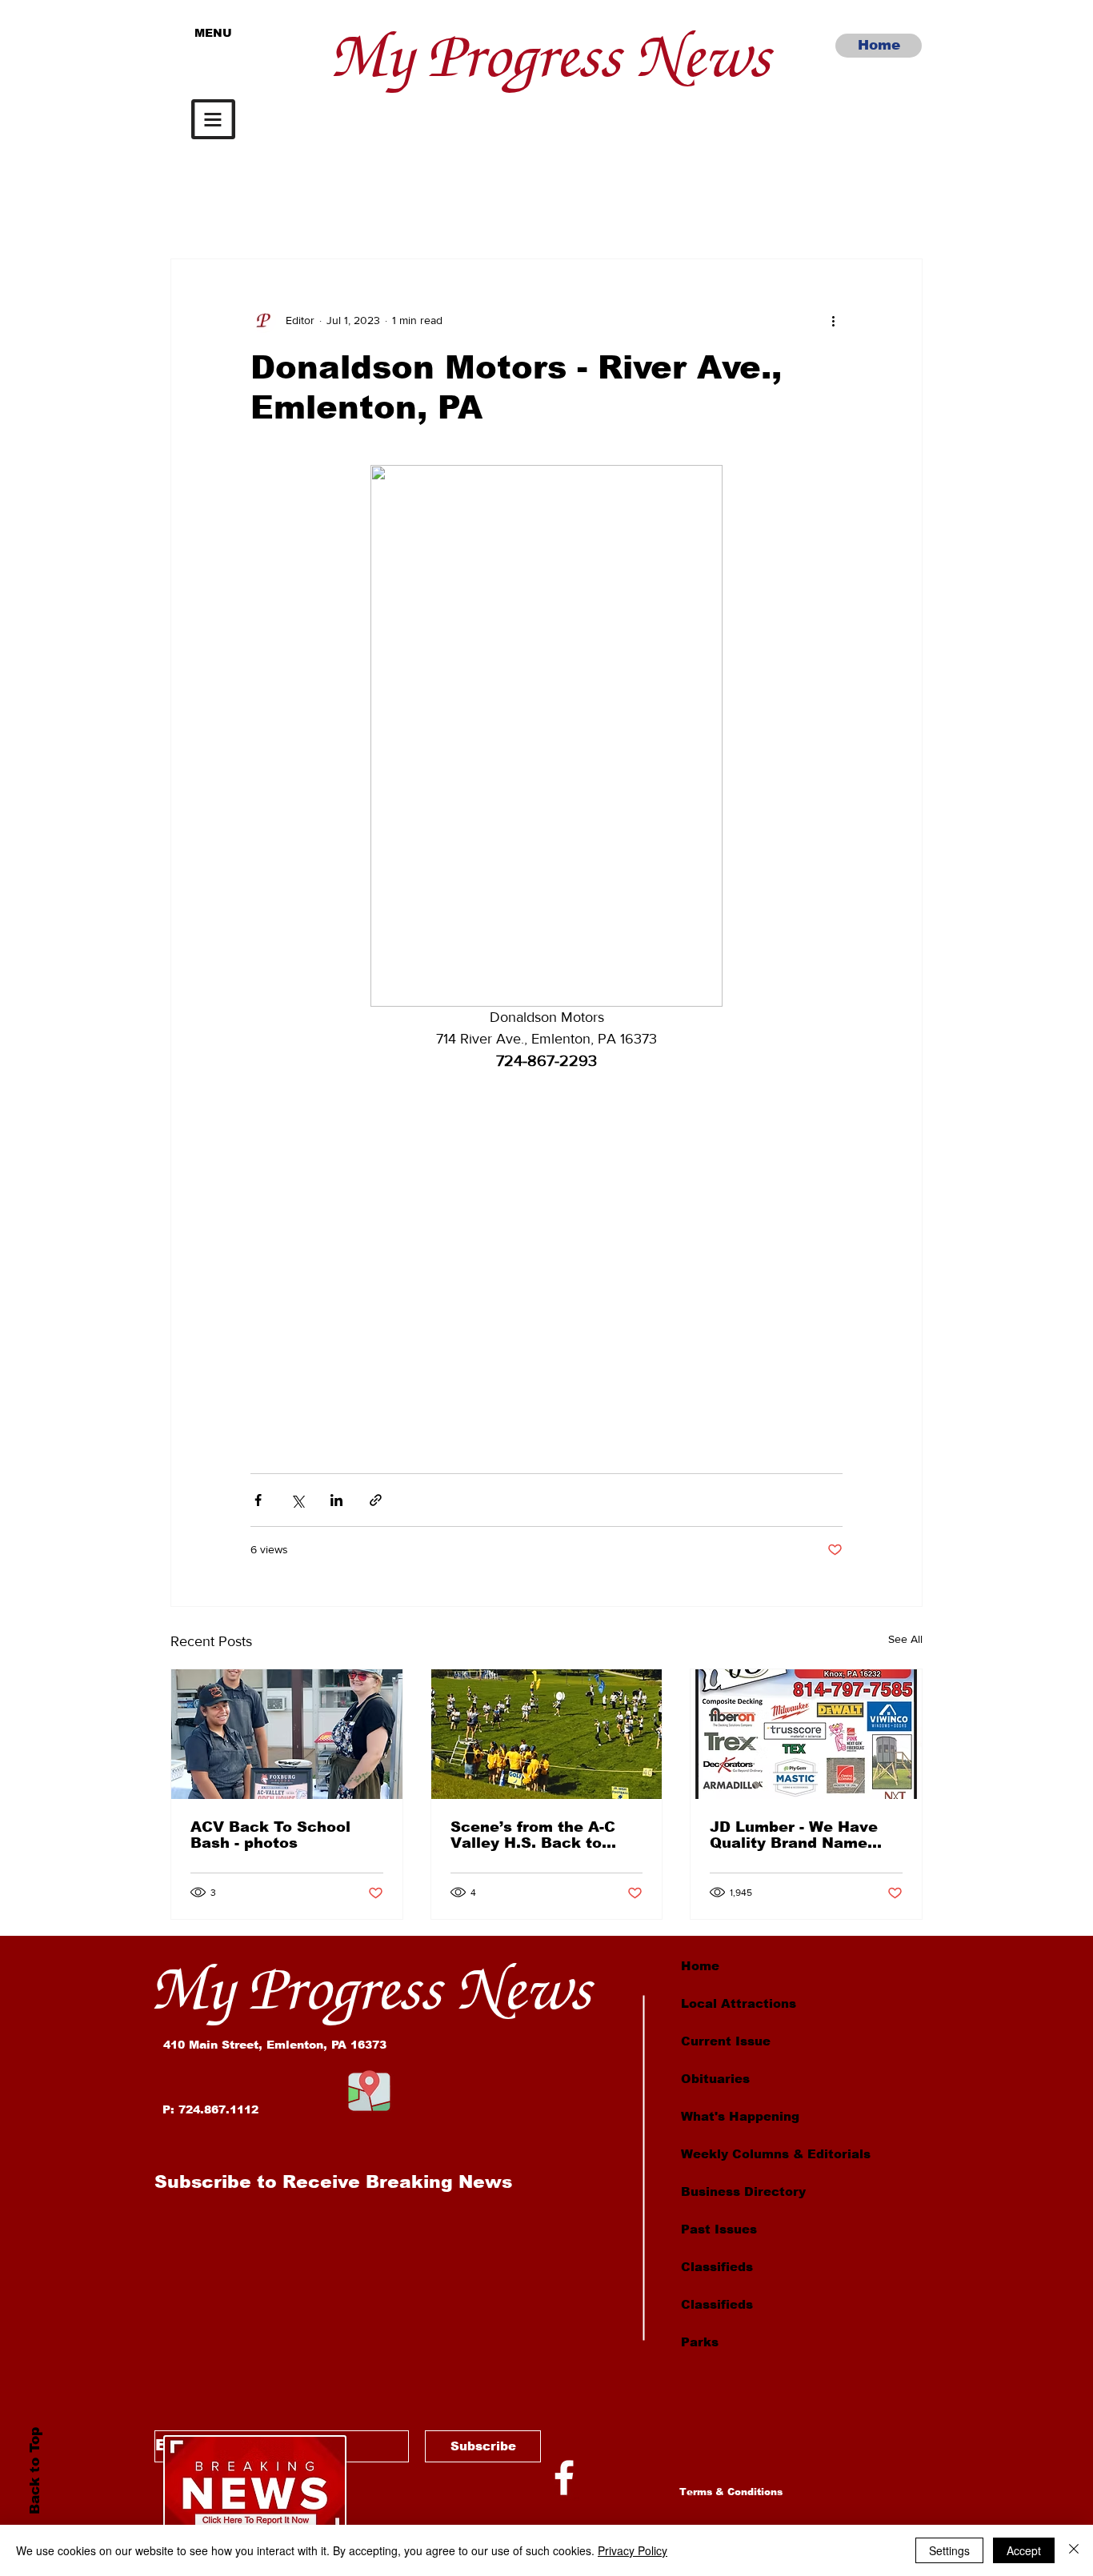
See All (905, 1639)
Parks (700, 2342)
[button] (213, 119)
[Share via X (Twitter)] (297, 1500)
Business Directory (743, 2191)
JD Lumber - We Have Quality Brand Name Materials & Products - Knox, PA (798, 1835)
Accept (1024, 2550)
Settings (949, 2550)
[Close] (1074, 2550)
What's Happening (740, 2116)
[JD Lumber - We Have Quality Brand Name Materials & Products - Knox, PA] (806, 1734)
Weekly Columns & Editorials (776, 2154)
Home (700, 1966)
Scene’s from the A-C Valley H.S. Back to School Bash (533, 1835)
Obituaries (715, 2079)
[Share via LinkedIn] (336, 1500)
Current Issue (726, 2041)
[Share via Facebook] (258, 1500)
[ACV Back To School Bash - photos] (287, 1734)
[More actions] (833, 320)
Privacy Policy (633, 2550)
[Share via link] (376, 1500)
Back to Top (34, 2471)
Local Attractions (739, 2003)
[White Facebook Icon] (564, 2478)
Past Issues (719, 2229)
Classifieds (717, 2267)
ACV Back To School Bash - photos (270, 1835)
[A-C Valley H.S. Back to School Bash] (547, 1734)
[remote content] (546, 1254)
